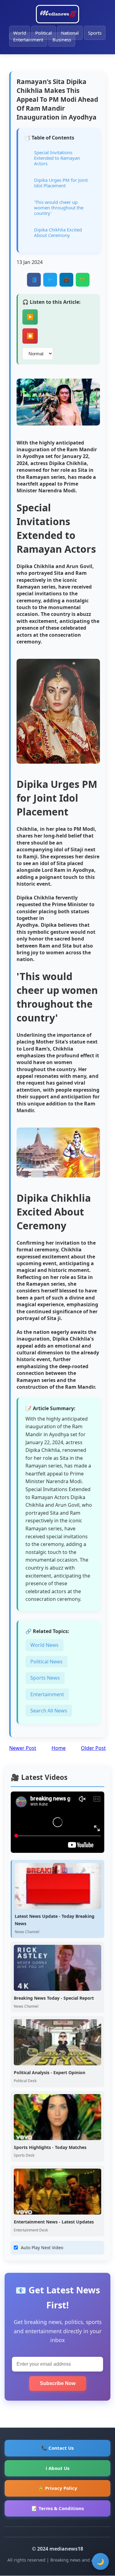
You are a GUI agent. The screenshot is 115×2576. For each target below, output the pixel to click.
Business (62, 40)
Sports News (45, 1678)
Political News (46, 1662)
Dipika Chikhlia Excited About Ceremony (58, 232)
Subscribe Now (58, 2383)
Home (59, 1748)
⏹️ (30, 336)
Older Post (93, 1748)
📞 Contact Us (57, 2448)
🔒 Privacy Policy (58, 2488)
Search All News (49, 1711)
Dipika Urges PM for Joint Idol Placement (61, 183)
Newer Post (23, 1748)
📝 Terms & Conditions (58, 2508)
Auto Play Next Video (42, 2248)
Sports (95, 33)
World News (44, 1645)
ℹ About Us (57, 2468)
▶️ (30, 317)
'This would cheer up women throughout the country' (59, 208)
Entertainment (28, 40)
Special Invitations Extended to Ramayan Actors (57, 158)
